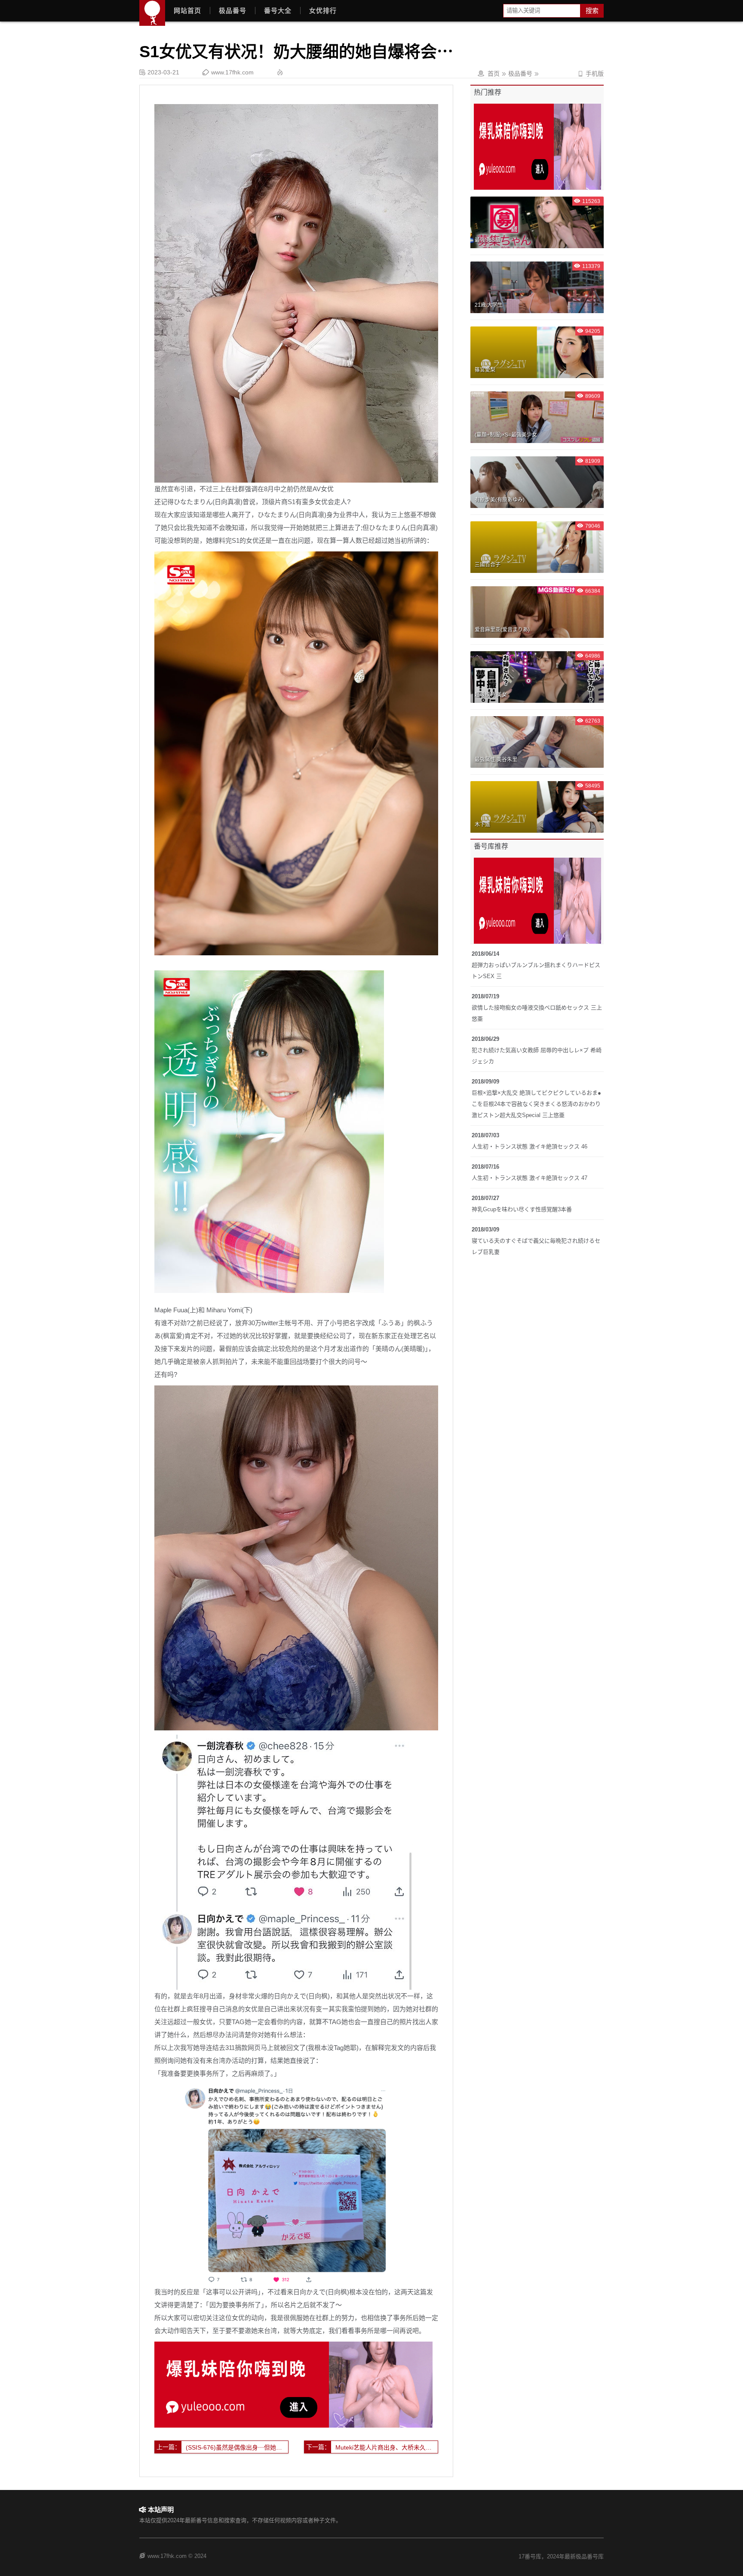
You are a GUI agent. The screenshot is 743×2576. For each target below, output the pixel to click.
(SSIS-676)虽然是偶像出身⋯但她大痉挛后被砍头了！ (237, 2447)
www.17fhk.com (232, 72)
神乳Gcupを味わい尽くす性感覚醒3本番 (522, 1209)
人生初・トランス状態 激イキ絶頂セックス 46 (530, 1146)
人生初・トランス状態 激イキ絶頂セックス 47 (530, 1178)
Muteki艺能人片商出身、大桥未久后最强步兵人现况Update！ (387, 2447)
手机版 (591, 74)
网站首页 (187, 11)
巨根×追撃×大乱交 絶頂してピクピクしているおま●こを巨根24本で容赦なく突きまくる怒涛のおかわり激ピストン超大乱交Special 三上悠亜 (536, 1104)
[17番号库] (152, 13)
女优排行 (323, 11)
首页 (494, 74)
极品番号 (233, 11)
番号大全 (278, 11)
